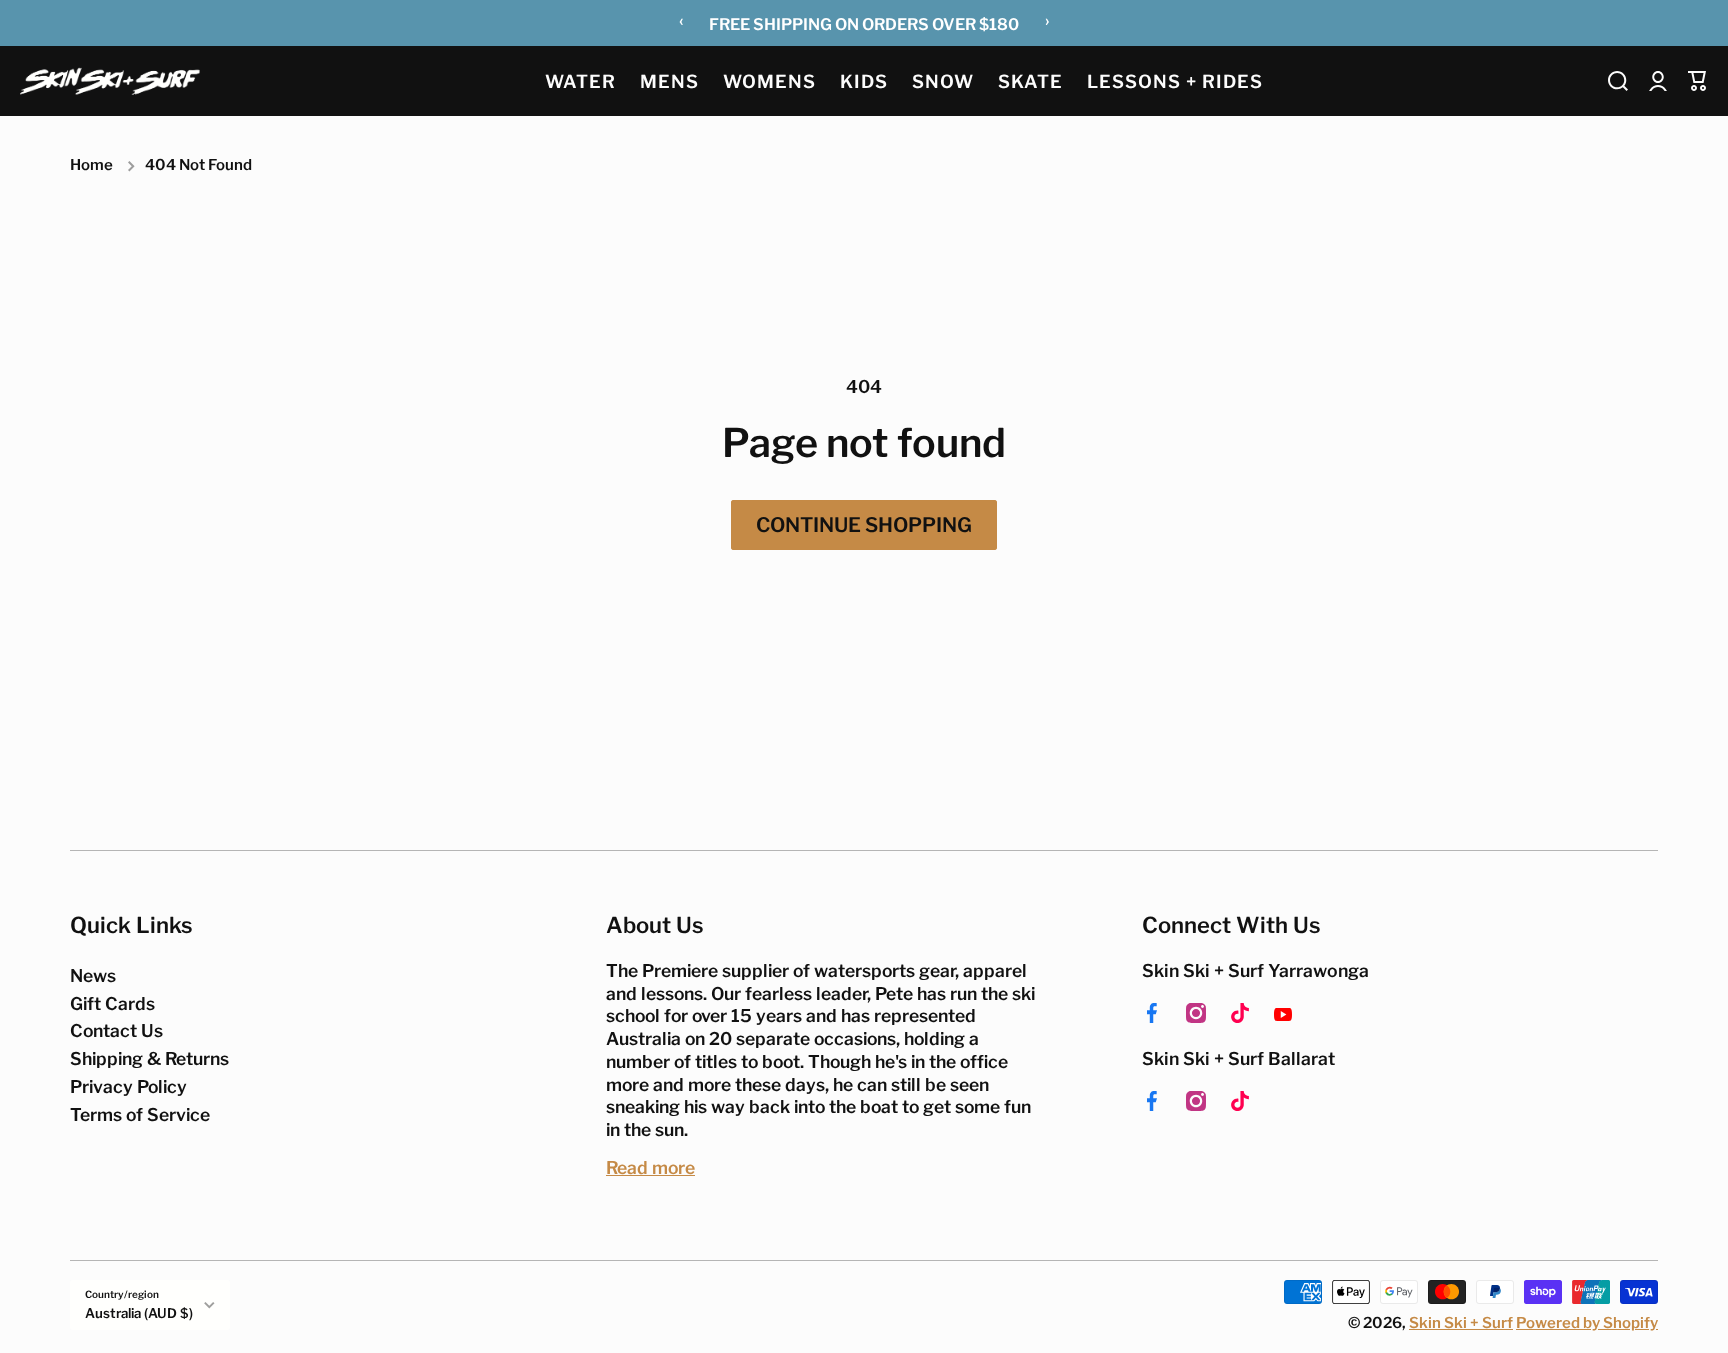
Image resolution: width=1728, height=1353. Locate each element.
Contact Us (116, 1030)
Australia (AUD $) (139, 1313)
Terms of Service (140, 1114)
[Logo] (110, 80)
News (93, 975)
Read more (650, 1167)
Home (91, 165)
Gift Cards (112, 1003)
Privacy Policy (128, 1086)
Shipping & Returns (149, 1058)
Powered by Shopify (1587, 1323)
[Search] (1618, 81)
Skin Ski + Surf (1461, 1323)
